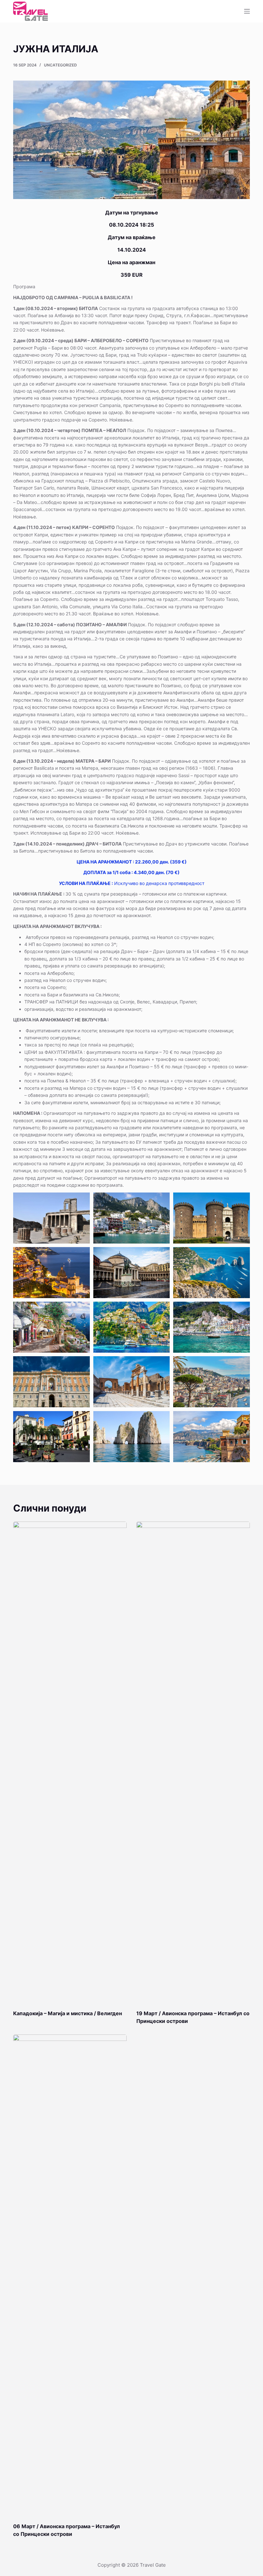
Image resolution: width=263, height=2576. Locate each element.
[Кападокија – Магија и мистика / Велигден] (70, 1762)
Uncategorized (60, 65)
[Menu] (247, 11)
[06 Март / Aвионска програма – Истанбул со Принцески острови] (70, 2275)
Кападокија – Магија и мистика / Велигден (68, 2013)
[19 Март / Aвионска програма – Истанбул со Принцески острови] (193, 1762)
